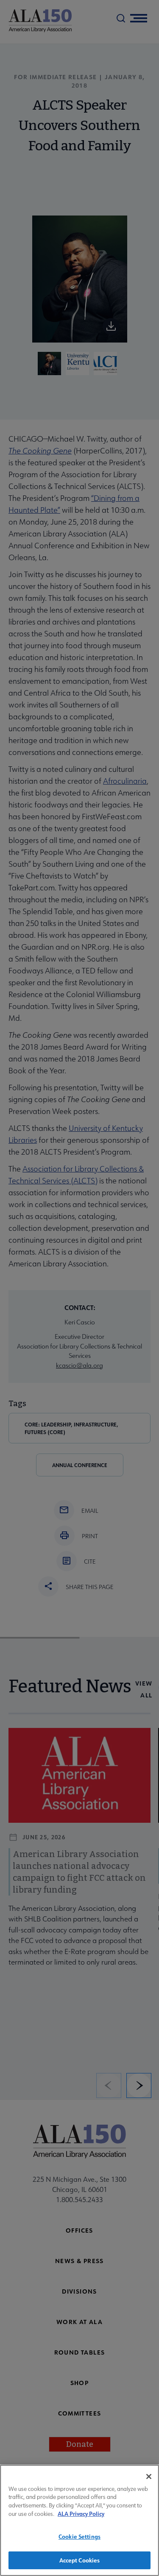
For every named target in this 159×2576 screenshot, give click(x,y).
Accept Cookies (80, 2560)
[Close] (149, 2476)
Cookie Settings (79, 2536)
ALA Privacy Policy (81, 2514)
